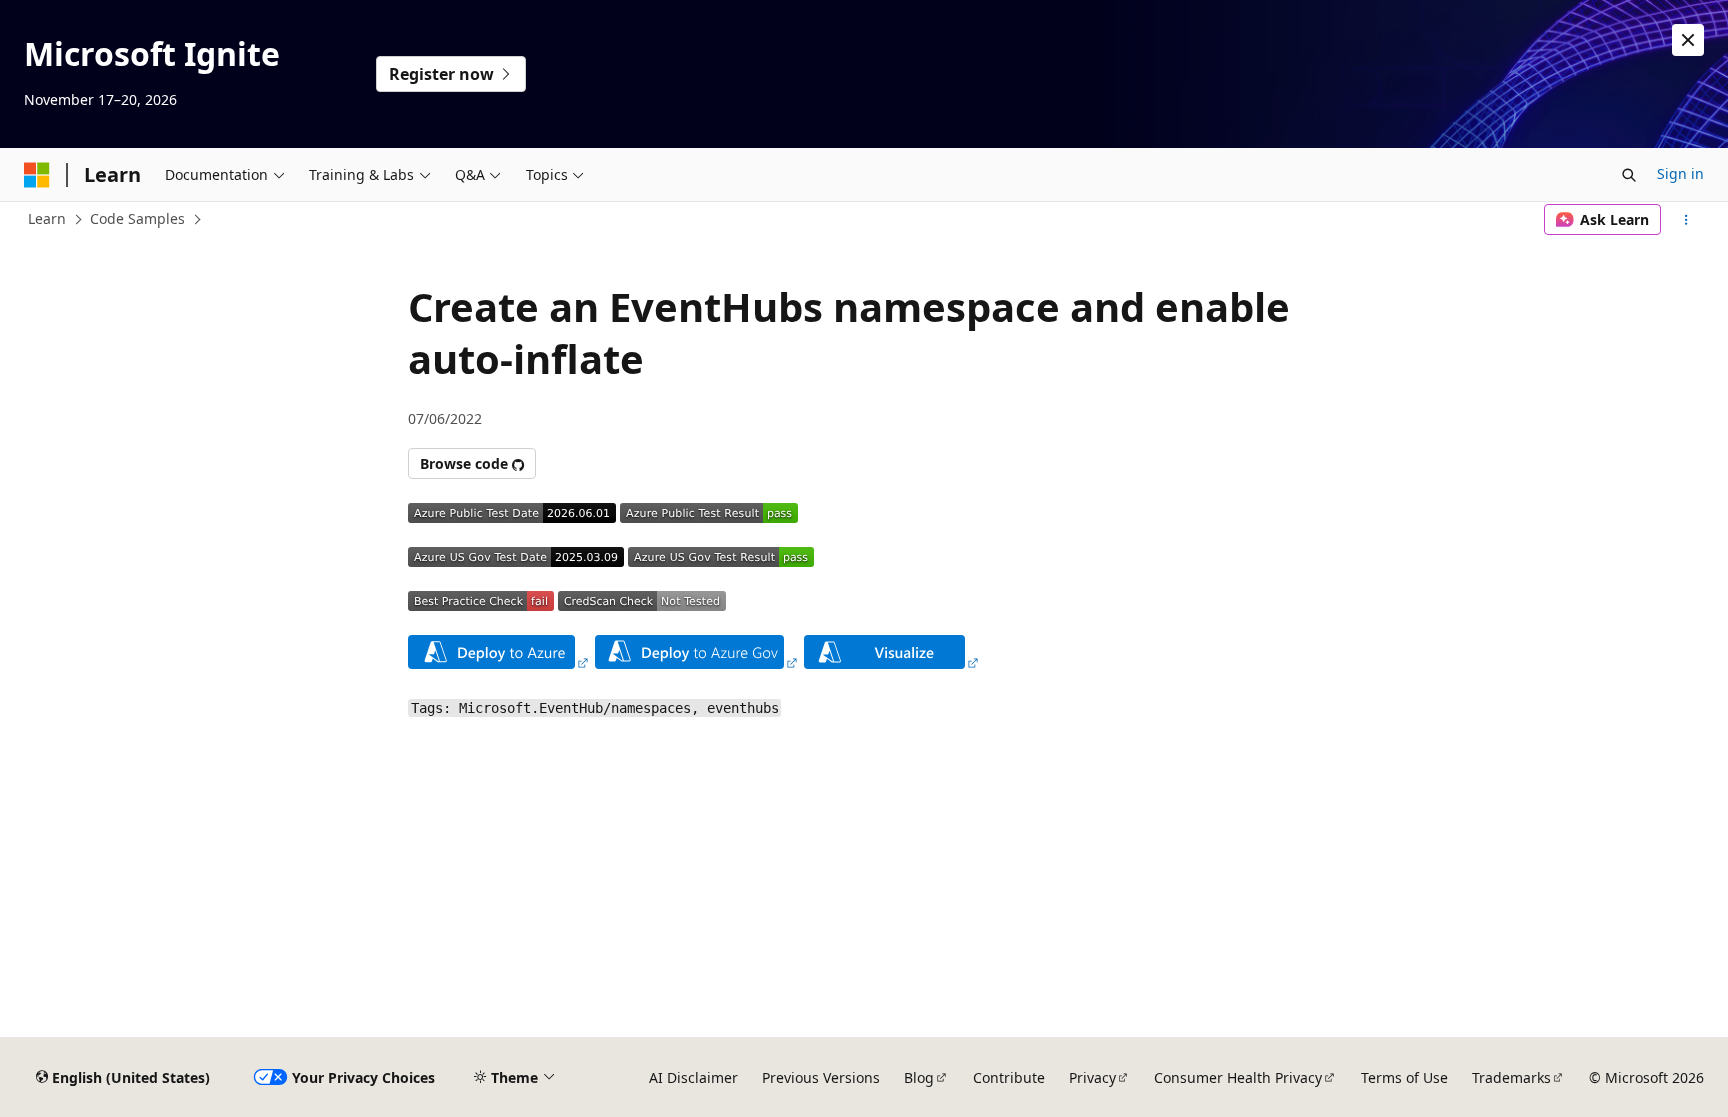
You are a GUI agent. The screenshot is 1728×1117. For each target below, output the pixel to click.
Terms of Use (1404, 1077)
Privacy (1092, 1077)
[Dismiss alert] (1688, 40)
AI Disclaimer (693, 1077)
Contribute (1009, 1077)
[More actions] (1686, 220)
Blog (919, 1077)
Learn (47, 218)
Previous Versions (821, 1077)
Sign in (1680, 173)
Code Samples (137, 218)
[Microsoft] (37, 175)
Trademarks (1511, 1077)
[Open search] (1629, 175)
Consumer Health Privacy (1238, 1077)
